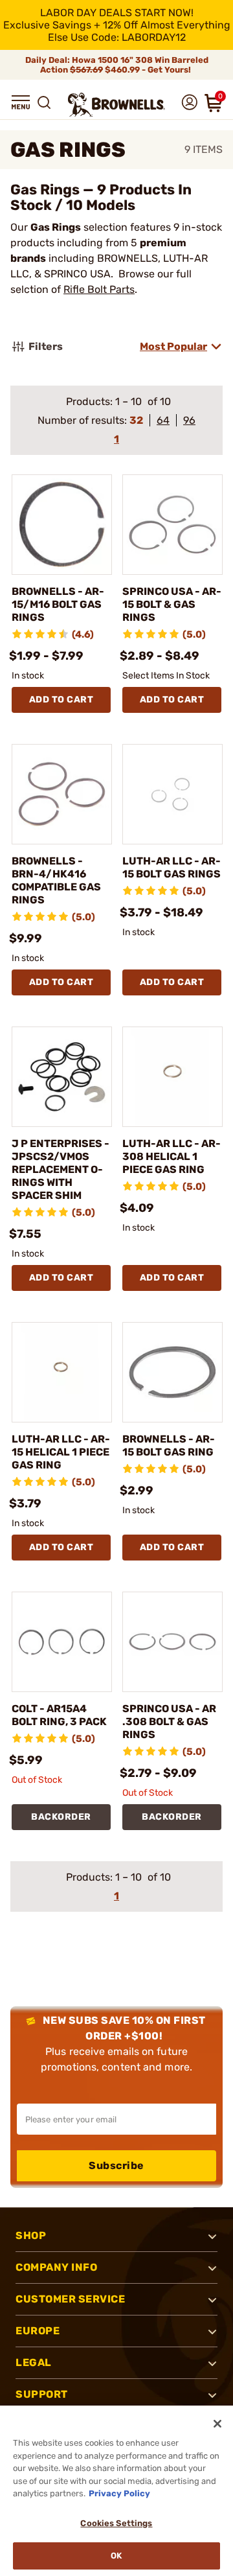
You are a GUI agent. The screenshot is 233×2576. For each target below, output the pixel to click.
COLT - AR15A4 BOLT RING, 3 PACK (59, 1715)
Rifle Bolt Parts (99, 289)
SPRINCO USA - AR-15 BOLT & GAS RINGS (172, 604)
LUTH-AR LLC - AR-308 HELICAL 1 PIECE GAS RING (172, 1156)
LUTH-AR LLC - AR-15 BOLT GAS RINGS (172, 867)
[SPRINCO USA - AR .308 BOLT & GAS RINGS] (172, 1642)
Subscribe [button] (116, 2165)
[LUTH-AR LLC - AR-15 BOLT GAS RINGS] (172, 794)
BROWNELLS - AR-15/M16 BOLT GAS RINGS (58, 604)
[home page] (116, 105)
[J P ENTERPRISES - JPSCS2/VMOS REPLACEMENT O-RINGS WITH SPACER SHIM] (62, 1077)
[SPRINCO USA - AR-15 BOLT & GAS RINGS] (172, 525)
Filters (46, 346)
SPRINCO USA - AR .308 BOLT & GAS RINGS (169, 1722)
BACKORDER (61, 1817)
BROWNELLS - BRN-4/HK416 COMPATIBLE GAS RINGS (56, 880)
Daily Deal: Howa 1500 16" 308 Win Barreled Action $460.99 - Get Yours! (117, 65)
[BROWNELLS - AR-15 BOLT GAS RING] (172, 1372)
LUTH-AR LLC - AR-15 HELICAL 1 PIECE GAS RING (61, 1452)
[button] (21, 102)
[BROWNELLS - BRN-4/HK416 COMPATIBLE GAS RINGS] (62, 794)
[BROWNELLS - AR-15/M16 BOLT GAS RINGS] (62, 525)
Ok (116, 2556)
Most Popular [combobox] (173, 346)
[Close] (217, 2424)
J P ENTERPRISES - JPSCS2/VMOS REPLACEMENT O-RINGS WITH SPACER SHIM (61, 1169)
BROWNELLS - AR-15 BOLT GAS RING (169, 1445)
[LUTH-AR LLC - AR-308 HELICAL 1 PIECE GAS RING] (172, 1077)
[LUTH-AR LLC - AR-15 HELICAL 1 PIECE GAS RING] (62, 1372)
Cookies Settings (116, 2523)
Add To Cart (61, 700)
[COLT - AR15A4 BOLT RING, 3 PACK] (62, 1642)
